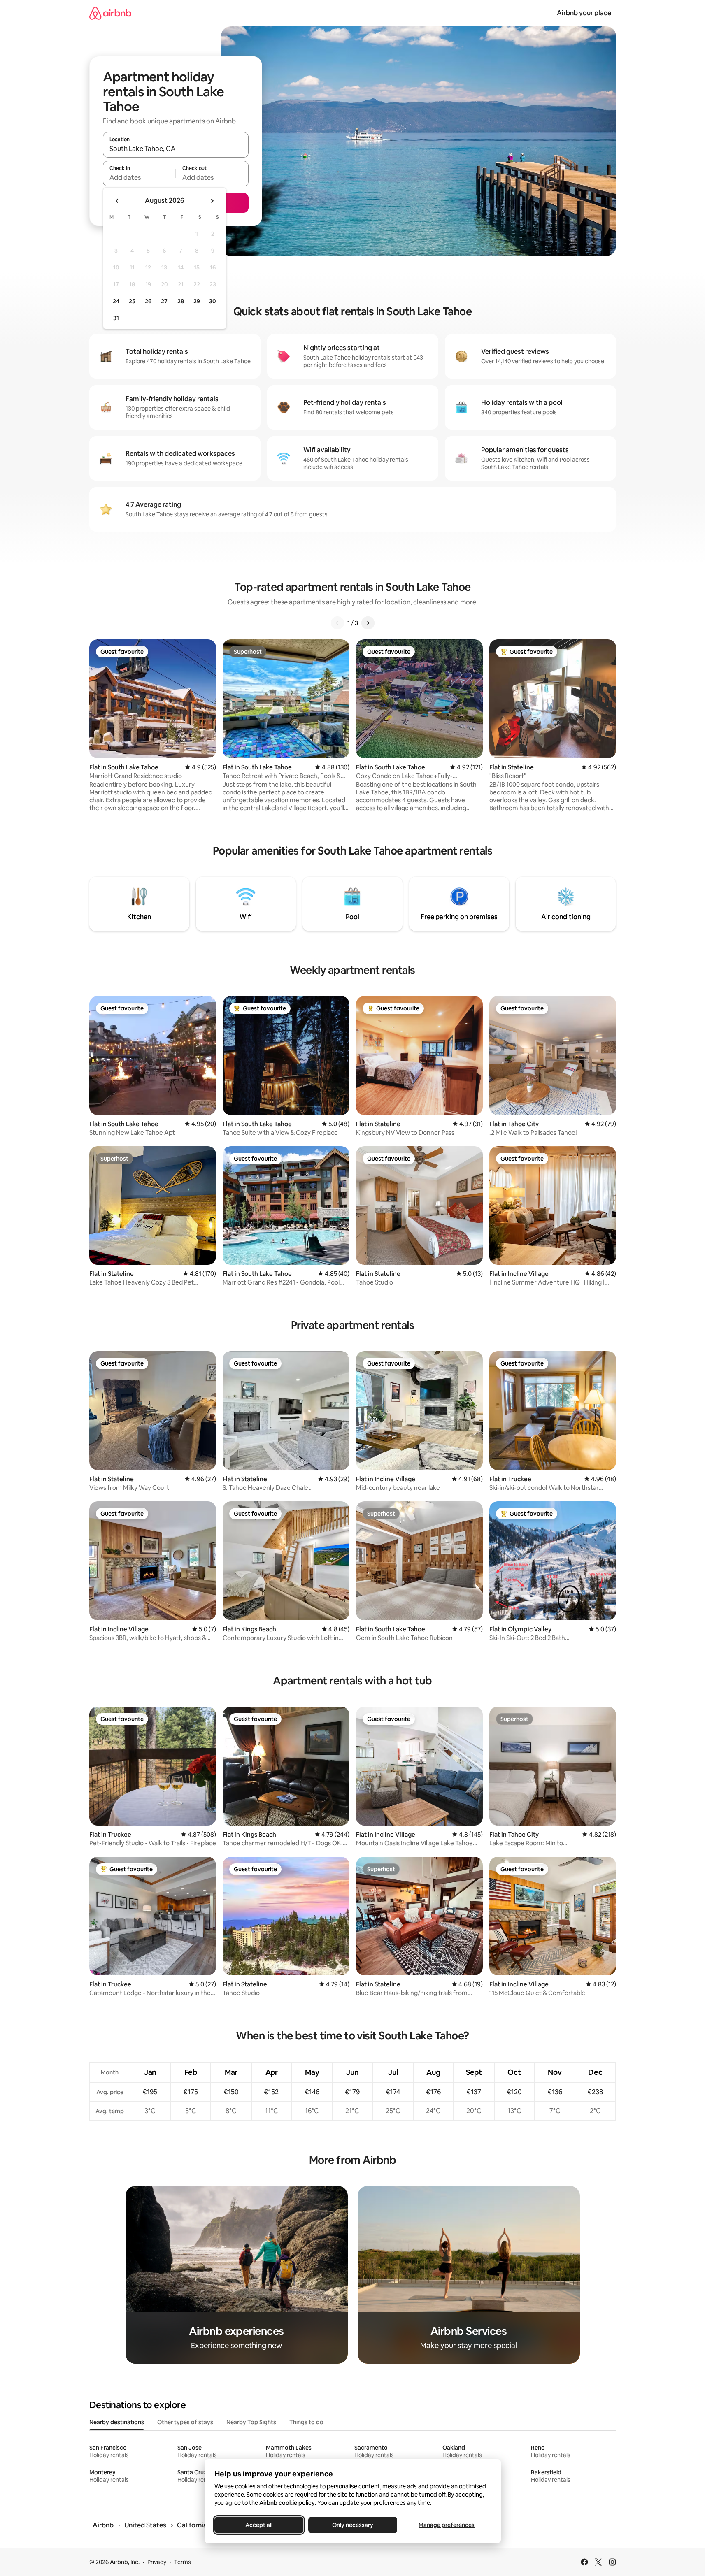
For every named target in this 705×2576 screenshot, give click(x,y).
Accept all (259, 2525)
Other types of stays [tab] (185, 2422)
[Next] (368, 623)
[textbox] (139, 177)
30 (213, 301)
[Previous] (337, 623)
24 (116, 301)
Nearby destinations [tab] (117, 2422)
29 (197, 301)
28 (181, 301)
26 (148, 301)
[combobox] (176, 149)
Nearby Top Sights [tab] (251, 2422)
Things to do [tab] (306, 2422)
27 (164, 301)
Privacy (157, 2562)
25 (132, 301)
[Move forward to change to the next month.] (212, 201)
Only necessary (353, 2525)
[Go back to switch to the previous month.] (117, 201)
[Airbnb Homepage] (110, 13)
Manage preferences (447, 2525)
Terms (183, 2562)
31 (116, 318)
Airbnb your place (584, 13)
